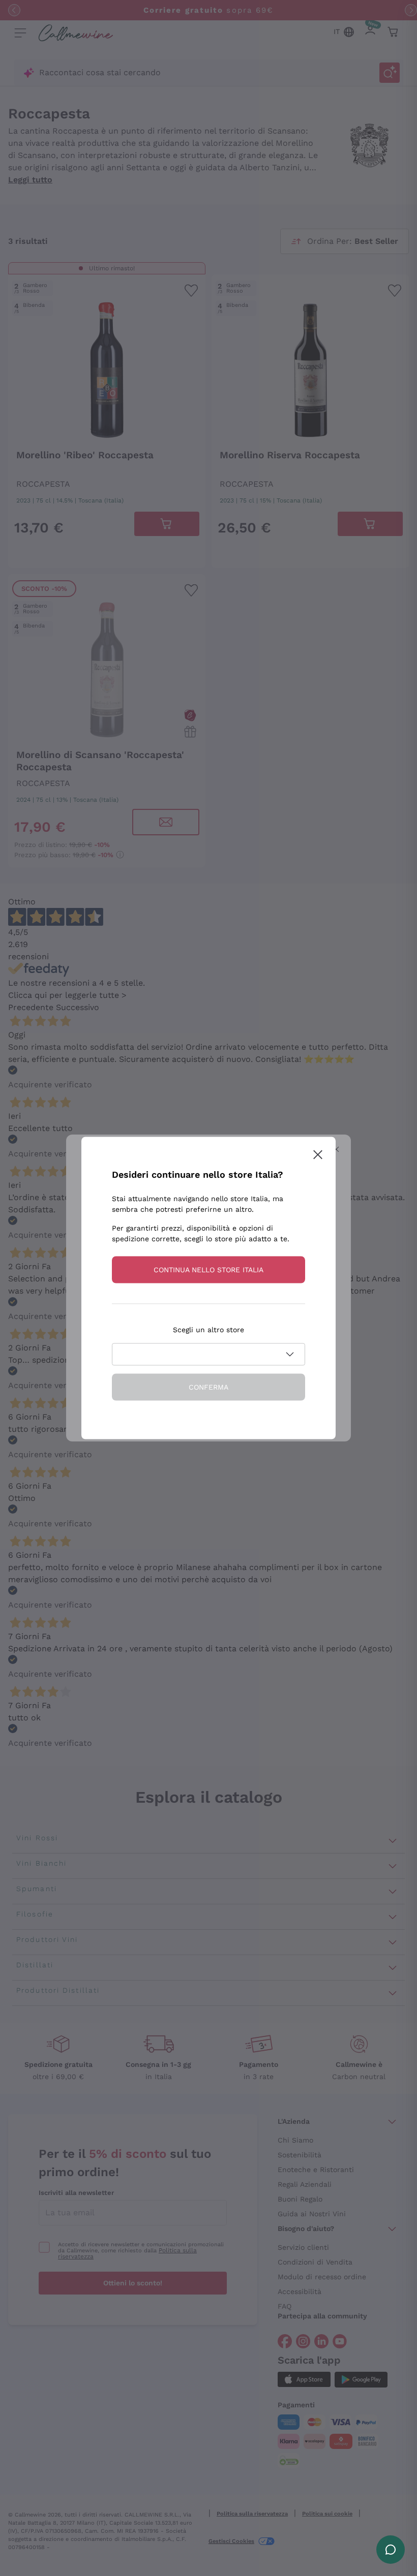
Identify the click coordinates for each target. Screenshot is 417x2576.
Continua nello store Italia (208, 1270)
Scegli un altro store (208, 1330)
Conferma (208, 1387)
